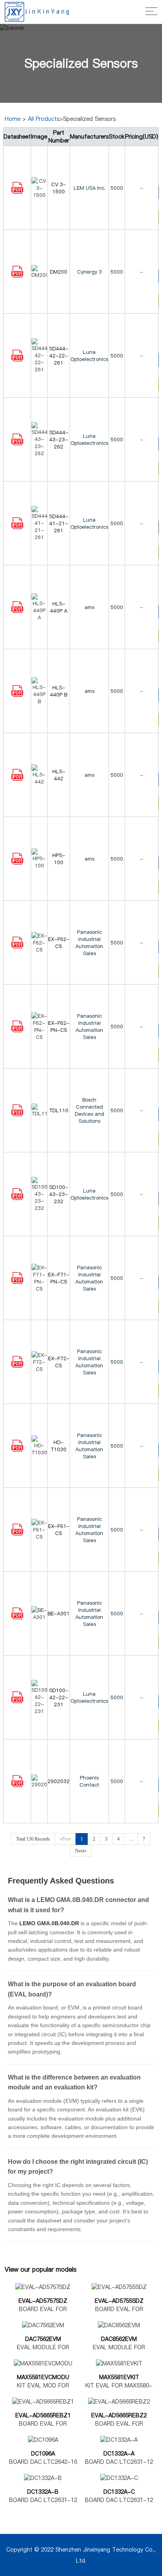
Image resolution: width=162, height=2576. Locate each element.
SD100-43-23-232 (59, 1194)
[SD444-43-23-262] (17, 443)
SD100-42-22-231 (59, 1697)
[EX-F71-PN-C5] (17, 1282)
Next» (81, 1851)
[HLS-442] (17, 779)
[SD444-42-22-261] (17, 359)
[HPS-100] (17, 863)
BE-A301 (59, 1613)
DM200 (59, 272)
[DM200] (17, 276)
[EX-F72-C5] (17, 1366)
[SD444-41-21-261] (17, 527)
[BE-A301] (17, 1617)
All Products (44, 119)
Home (13, 119)
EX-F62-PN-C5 (59, 1026)
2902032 (59, 1781)
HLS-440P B (59, 691)
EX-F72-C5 (59, 1362)
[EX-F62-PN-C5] (17, 1030)
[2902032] (17, 1785)
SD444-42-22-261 (59, 356)
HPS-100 (59, 859)
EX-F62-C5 (59, 943)
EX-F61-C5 (59, 1530)
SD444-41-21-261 (59, 523)
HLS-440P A (59, 607)
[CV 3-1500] (17, 192)
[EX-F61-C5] (17, 1533)
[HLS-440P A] (17, 611)
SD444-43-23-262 (59, 439)
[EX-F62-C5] (17, 946)
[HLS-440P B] (17, 695)
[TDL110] (17, 1114)
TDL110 (59, 1110)
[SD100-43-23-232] (17, 1198)
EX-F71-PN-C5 (59, 1278)
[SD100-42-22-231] (17, 1701)
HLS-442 (59, 775)
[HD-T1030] (17, 1450)
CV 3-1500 (59, 188)
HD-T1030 (59, 1446)
